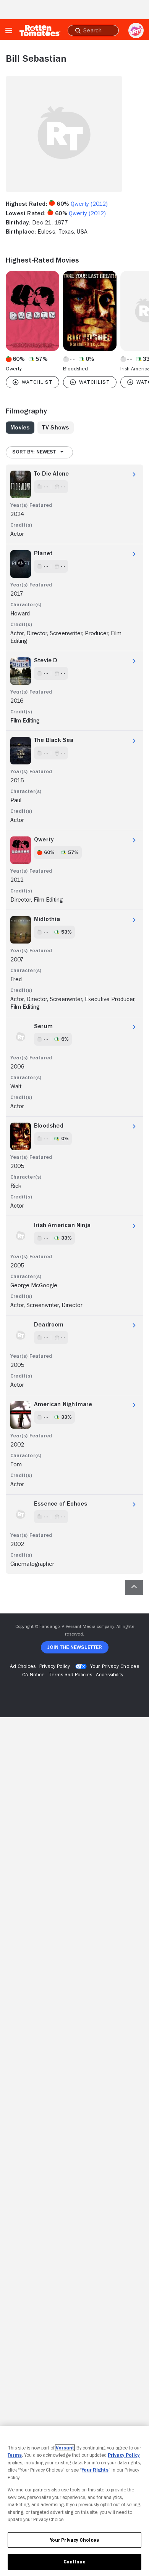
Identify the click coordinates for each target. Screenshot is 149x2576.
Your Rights (95, 2470)
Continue (74, 2562)
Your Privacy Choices (115, 1666)
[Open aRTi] (136, 30)
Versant (65, 2448)
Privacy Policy (124, 2455)
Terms (15, 2455)
